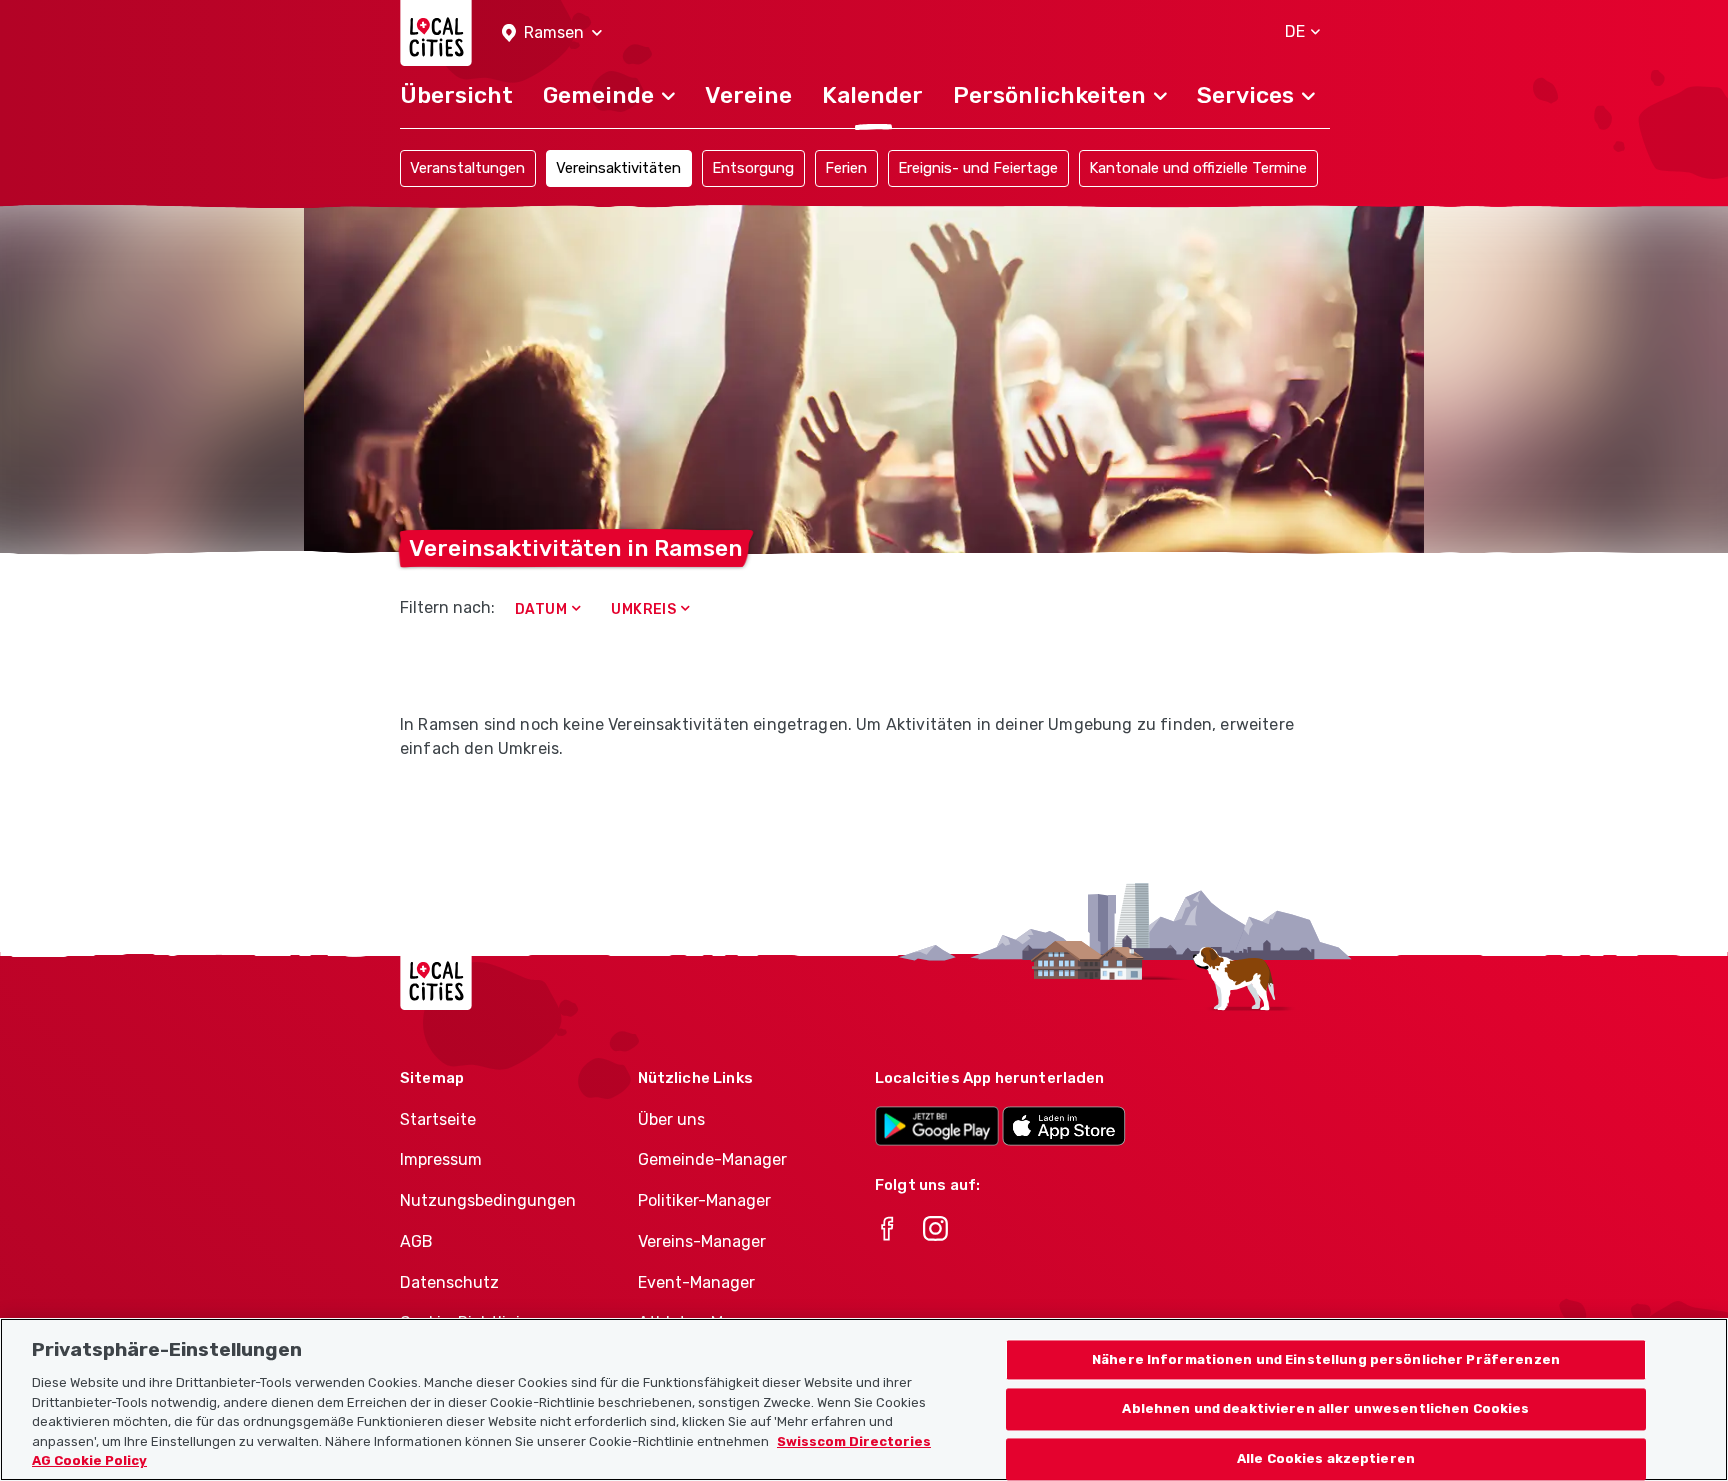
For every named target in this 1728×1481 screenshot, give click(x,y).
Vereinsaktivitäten (618, 168)
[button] (552, 33)
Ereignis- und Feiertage (978, 168)
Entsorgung (753, 168)
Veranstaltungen (467, 168)
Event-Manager (696, 1282)
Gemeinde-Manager (712, 1159)
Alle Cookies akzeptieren (1326, 1459)
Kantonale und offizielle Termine (1198, 168)
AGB (416, 1241)
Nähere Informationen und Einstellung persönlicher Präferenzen (1326, 1359)
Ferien (846, 168)
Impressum (441, 1159)
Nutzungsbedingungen (488, 1200)
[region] (864, 1399)
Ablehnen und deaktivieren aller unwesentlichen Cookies (1325, 1409)
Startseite (438, 1119)
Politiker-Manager (704, 1200)
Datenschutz (449, 1282)
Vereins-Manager (702, 1241)
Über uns (671, 1119)
